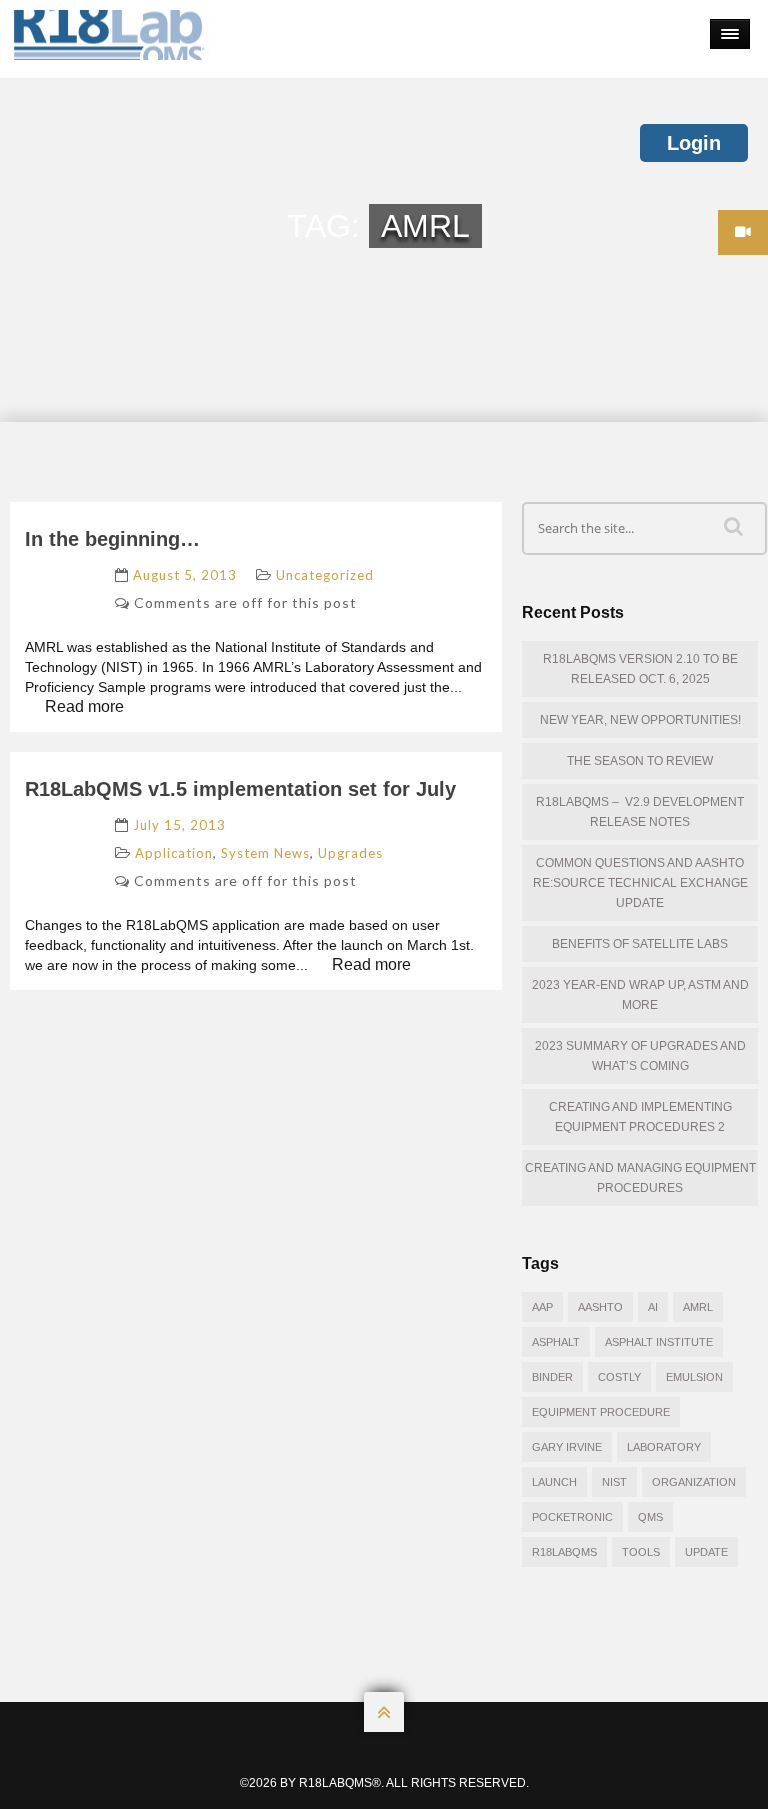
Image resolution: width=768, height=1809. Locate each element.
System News (265, 853)
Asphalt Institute (659, 1342)
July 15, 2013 (179, 825)
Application (174, 853)
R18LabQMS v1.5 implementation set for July (240, 789)
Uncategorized (325, 575)
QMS (650, 1517)
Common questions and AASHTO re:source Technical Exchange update (640, 883)
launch (554, 1482)
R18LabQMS (564, 1552)
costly (619, 1377)
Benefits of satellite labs (640, 944)
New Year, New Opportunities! (640, 720)
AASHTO (600, 1307)
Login (694, 143)
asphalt (556, 1342)
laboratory (664, 1447)
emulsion (694, 1377)
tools (641, 1552)
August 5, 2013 (185, 575)
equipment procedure (601, 1412)
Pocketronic (572, 1517)
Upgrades (350, 853)
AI (653, 1307)
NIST (614, 1482)
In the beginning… (112, 539)
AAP (542, 1307)
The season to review (640, 761)
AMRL (698, 1307)
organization (694, 1482)
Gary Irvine (567, 1447)
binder (552, 1377)
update (706, 1552)
